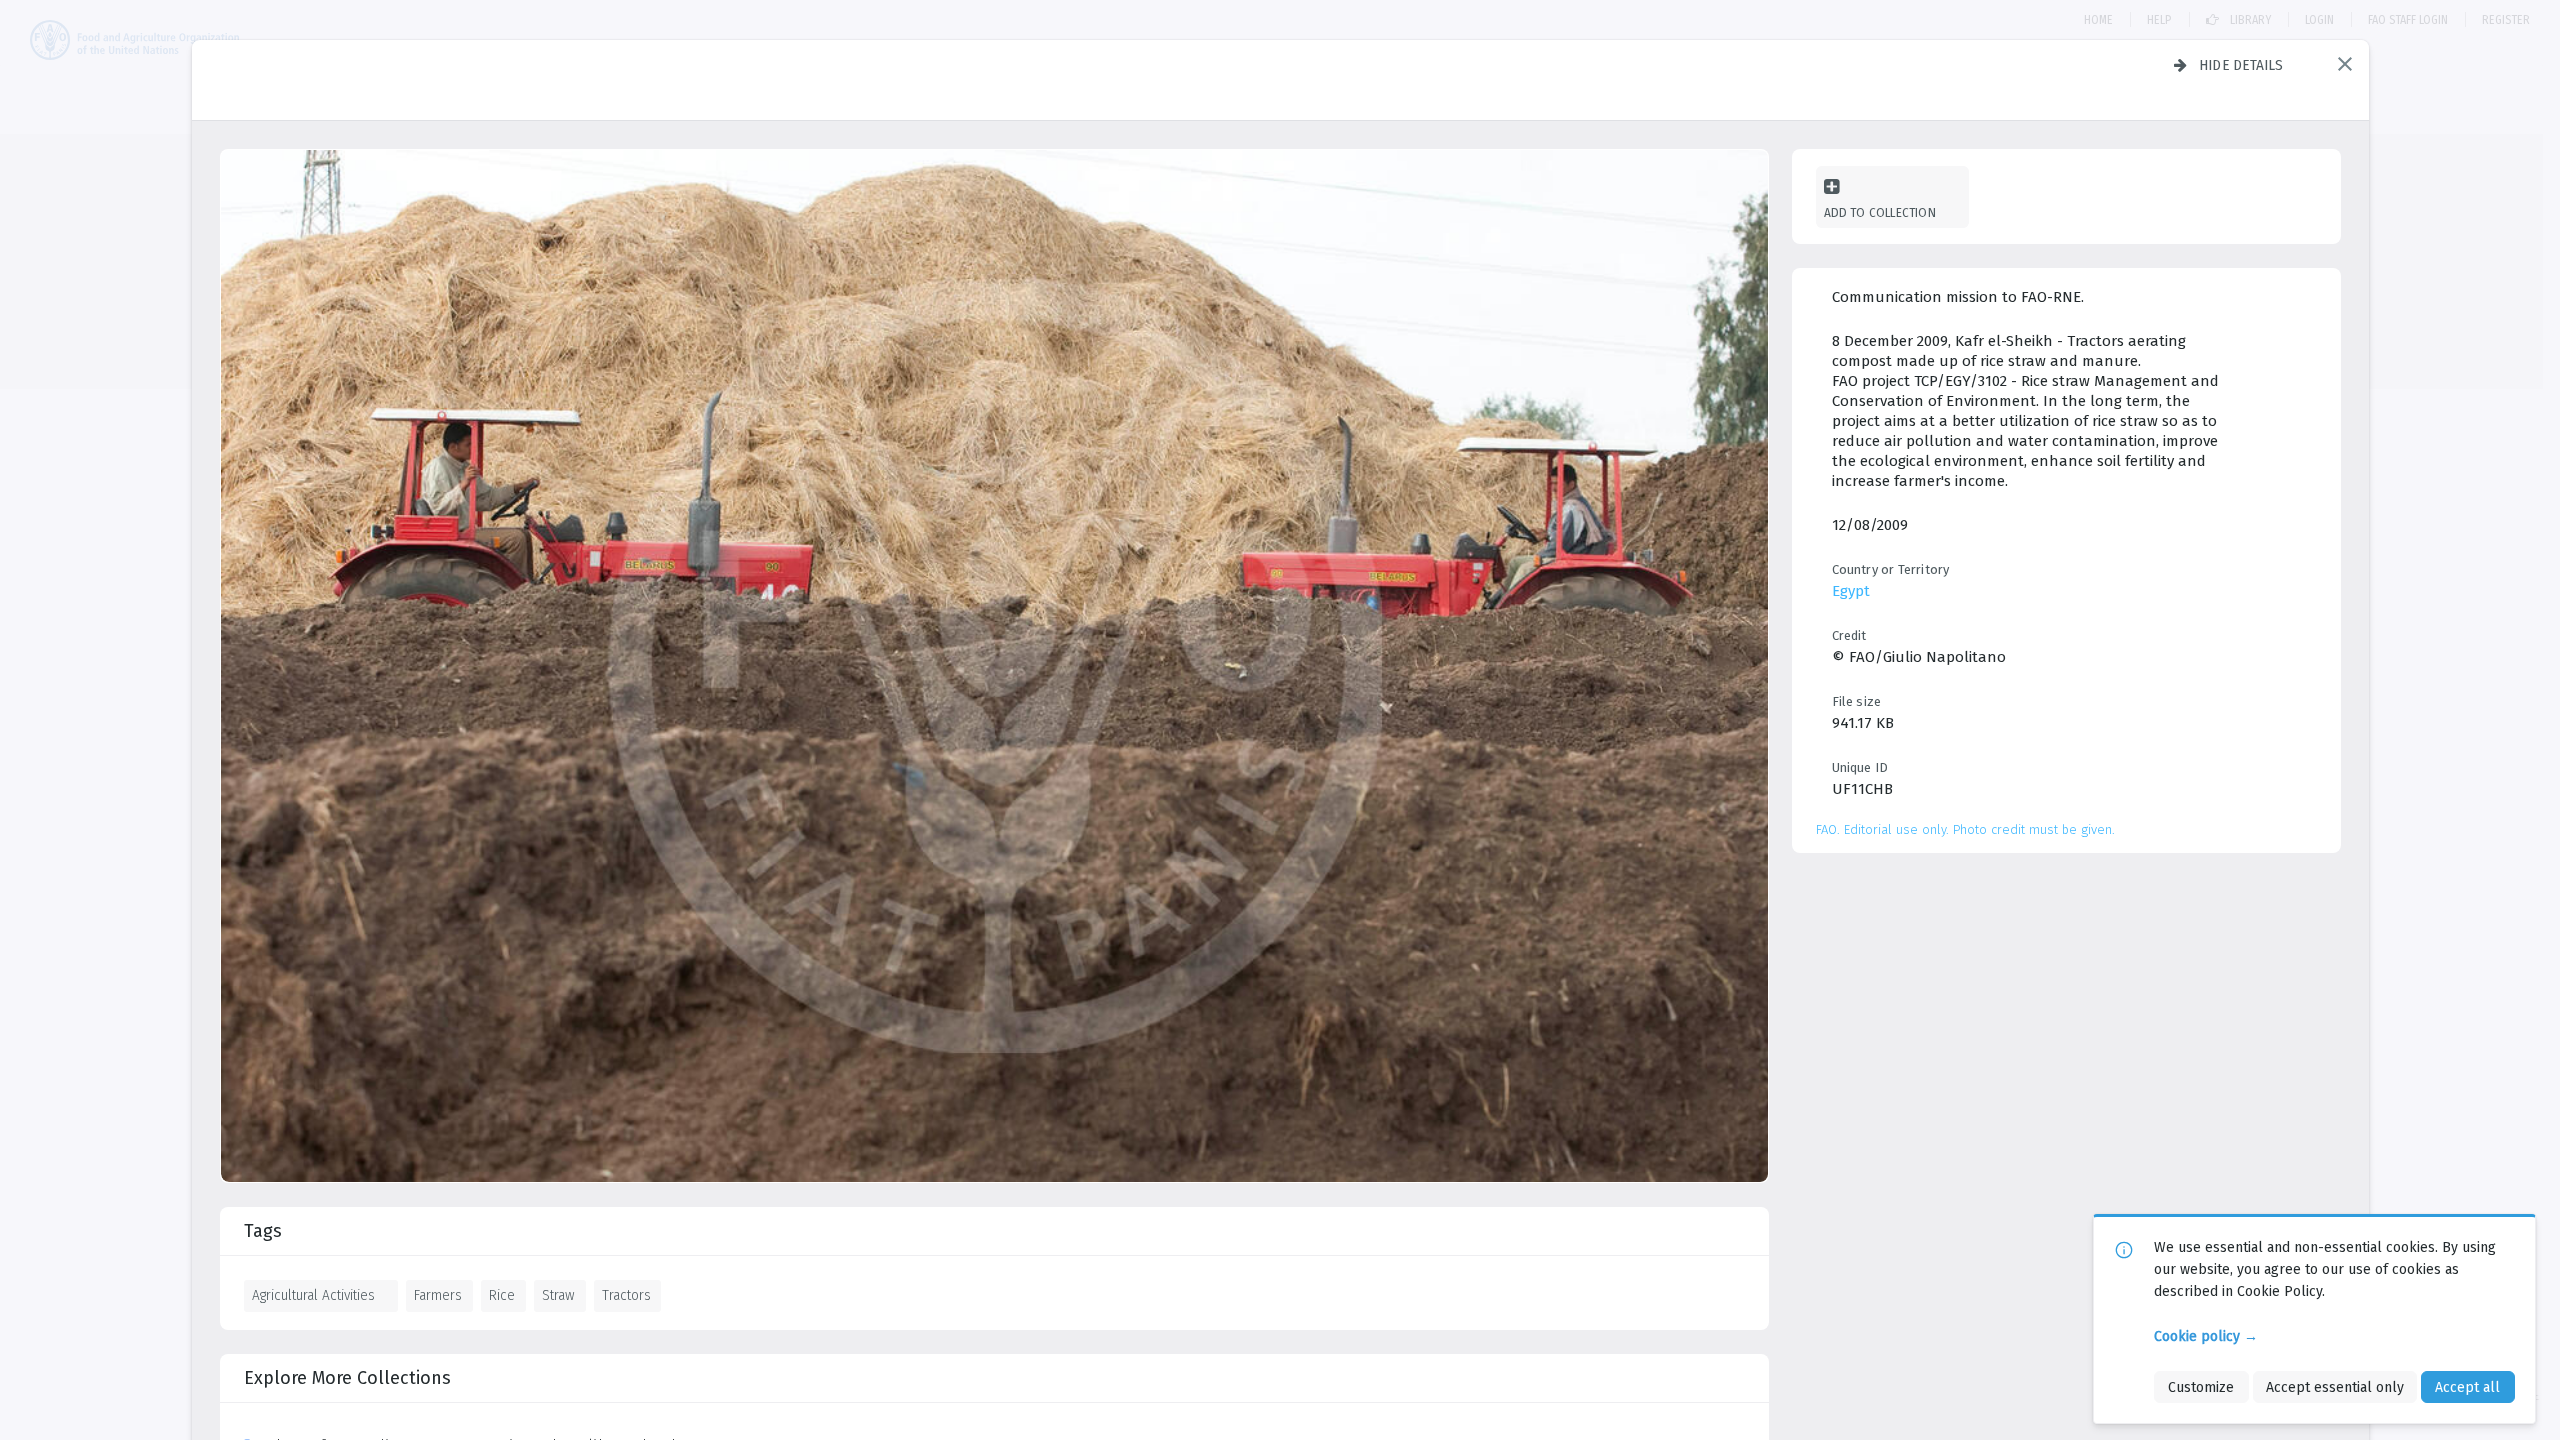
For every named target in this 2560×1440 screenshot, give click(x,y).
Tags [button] (263, 1231)
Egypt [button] (1851, 591)
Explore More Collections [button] (347, 1378)
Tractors (626, 1295)
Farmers (438, 1295)
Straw (558, 1295)
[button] (2345, 64)
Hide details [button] (2241, 65)
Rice (502, 1295)
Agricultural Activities (313, 1295)
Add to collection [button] (1880, 212)
